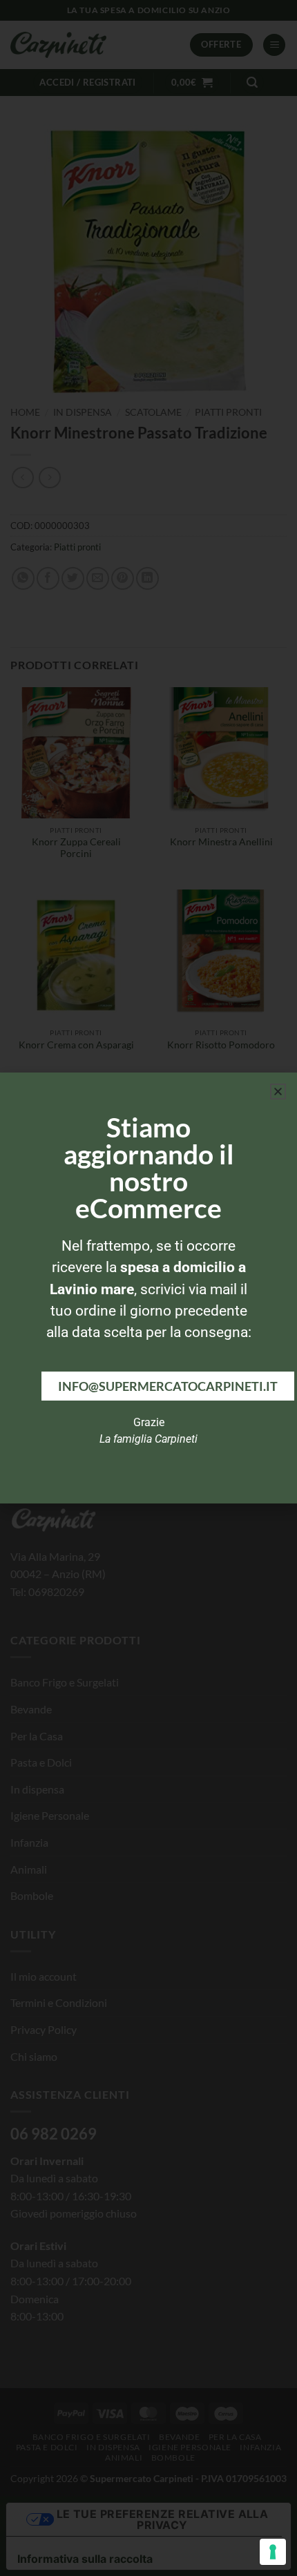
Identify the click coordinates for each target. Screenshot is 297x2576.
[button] (278, 1092)
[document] (148, 1288)
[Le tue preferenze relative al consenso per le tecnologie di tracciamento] (273, 2552)
